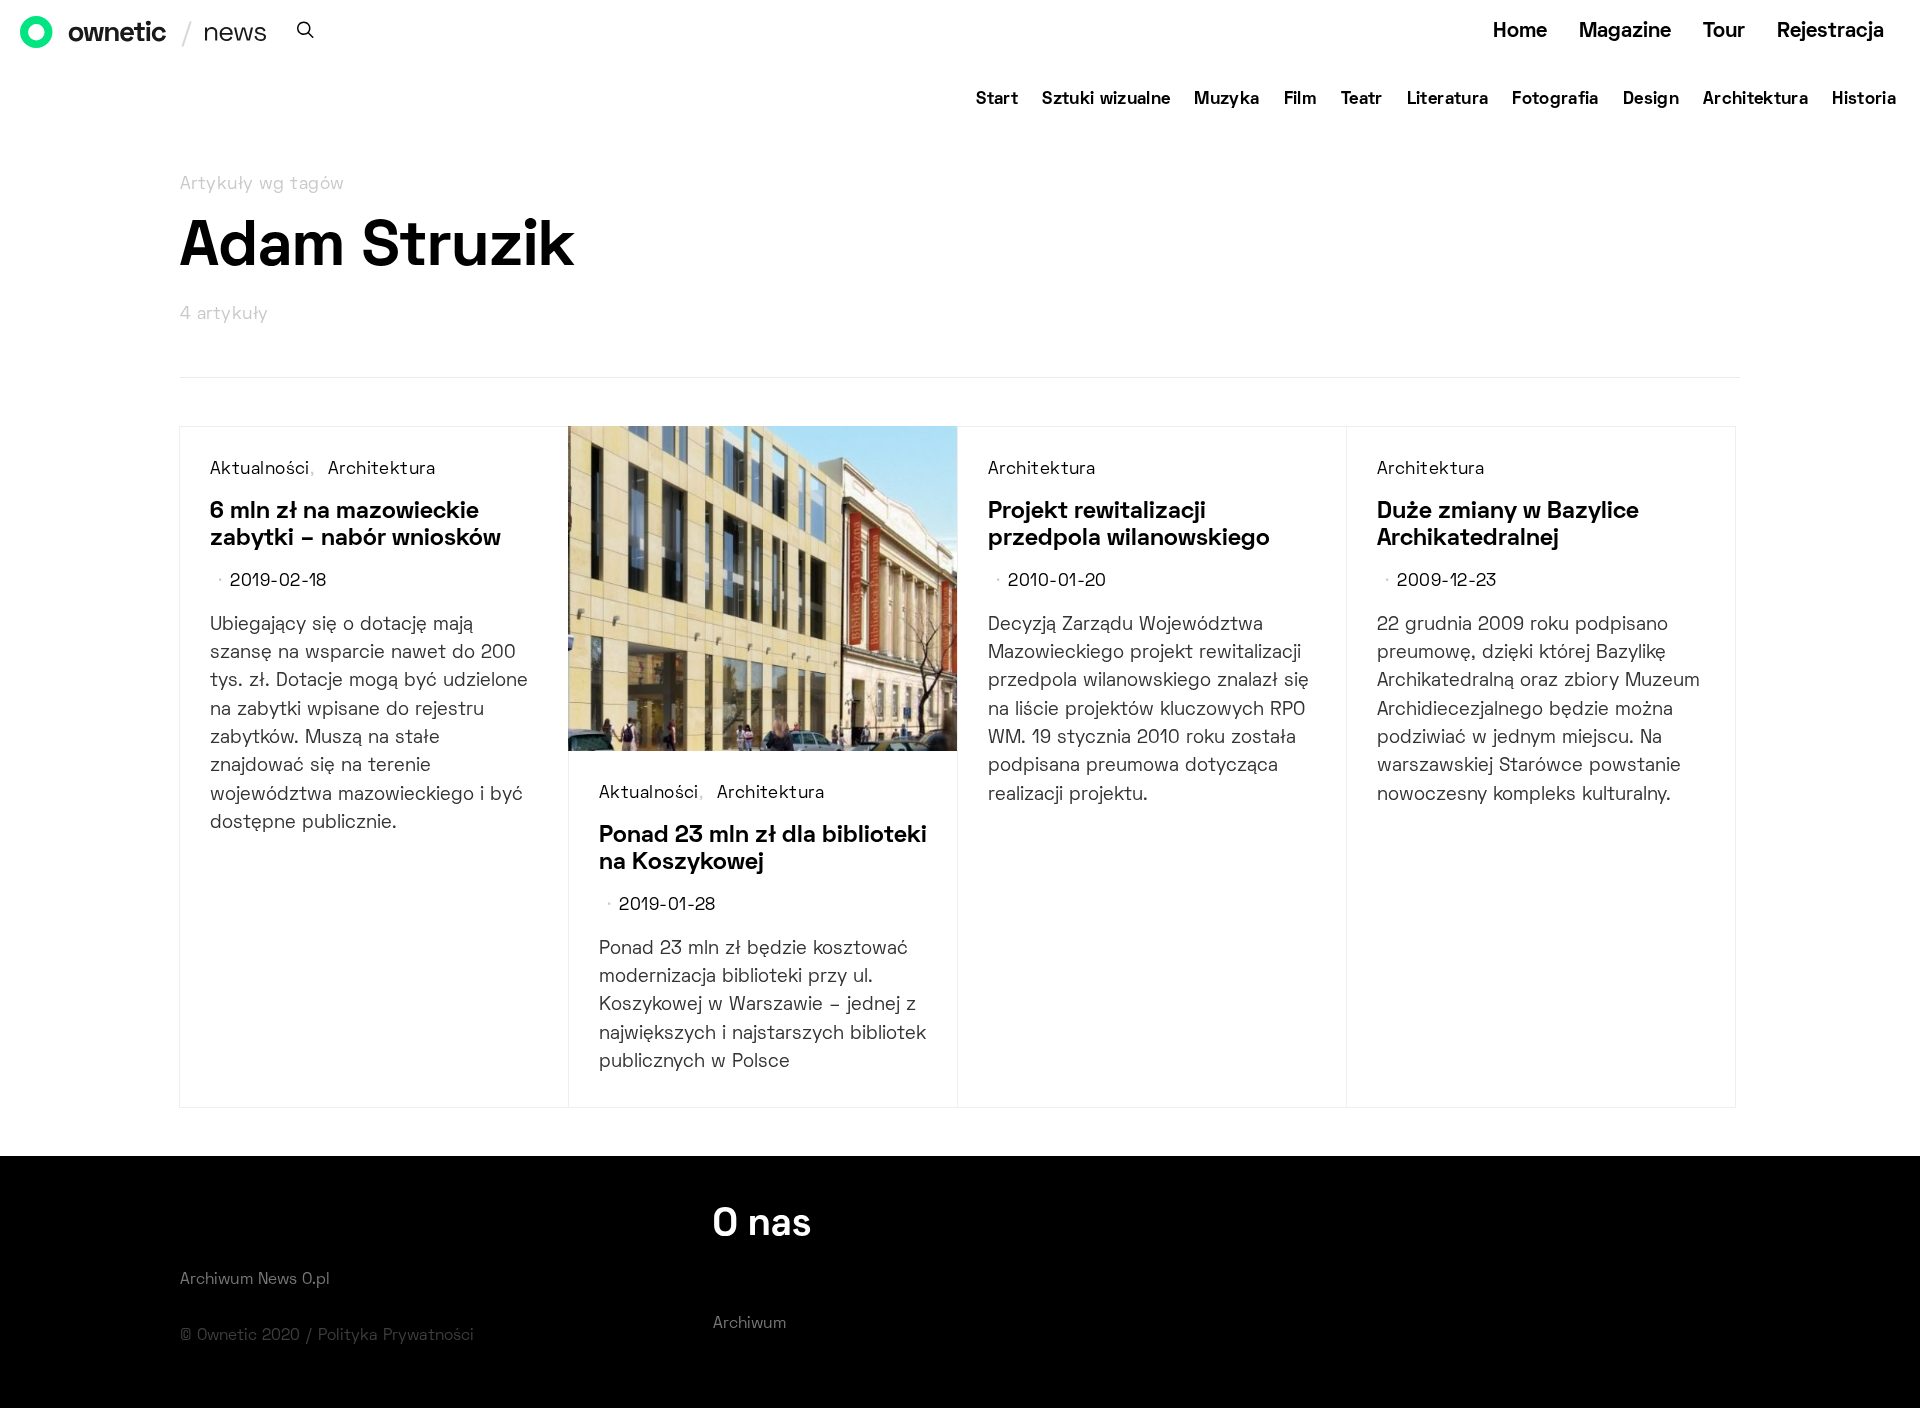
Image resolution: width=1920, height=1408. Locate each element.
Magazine (1625, 31)
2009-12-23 (1446, 582)
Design (1651, 100)
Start (997, 100)
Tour (1724, 31)
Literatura (1448, 100)
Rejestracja (1830, 31)
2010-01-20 (1057, 582)
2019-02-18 (278, 582)
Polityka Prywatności (396, 1336)
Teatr (1362, 100)
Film (1300, 100)
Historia (1864, 100)
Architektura (1755, 100)
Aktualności (260, 470)
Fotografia (1555, 100)
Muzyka (1226, 100)
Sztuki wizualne (1106, 100)
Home (1520, 31)
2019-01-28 (667, 906)
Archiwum (749, 1324)
